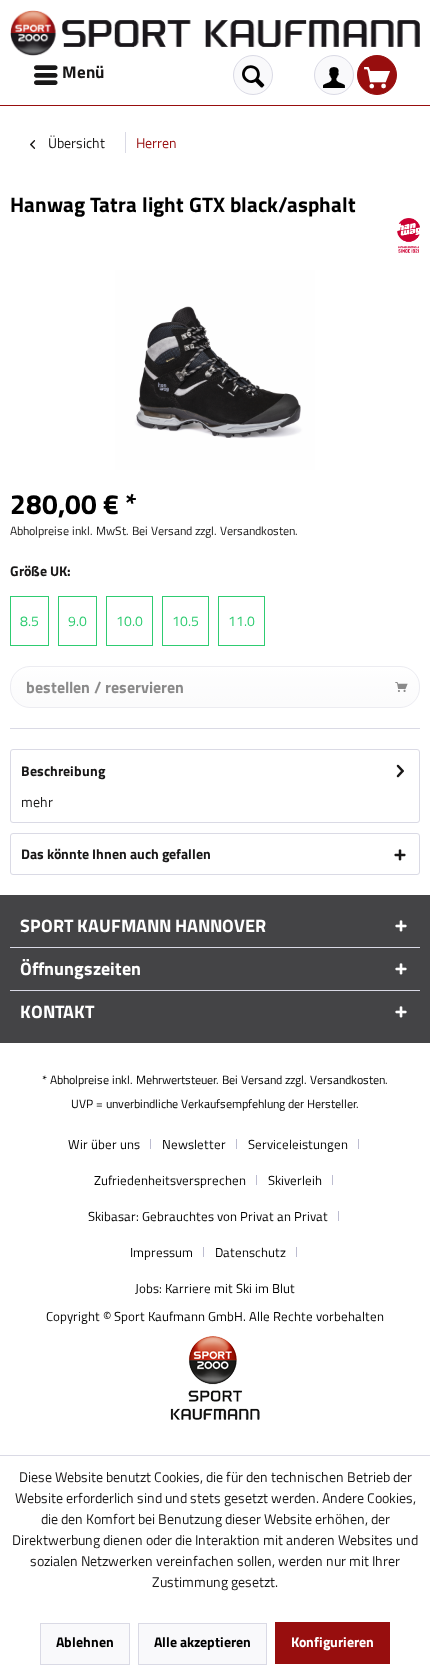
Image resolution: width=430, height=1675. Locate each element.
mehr (37, 801)
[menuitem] (70, 75)
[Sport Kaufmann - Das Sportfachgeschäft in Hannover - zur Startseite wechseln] (215, 33)
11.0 (241, 620)
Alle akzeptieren (202, 1641)
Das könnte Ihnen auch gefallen (116, 853)
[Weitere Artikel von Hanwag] (408, 235)
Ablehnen (85, 1641)
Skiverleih (295, 1180)
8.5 (29, 620)
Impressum (161, 1252)
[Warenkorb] (377, 75)
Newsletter (194, 1144)
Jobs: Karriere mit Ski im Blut (215, 1288)
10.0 (129, 620)
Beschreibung (63, 770)
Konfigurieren (332, 1641)
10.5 (185, 620)
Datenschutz (250, 1252)
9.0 (77, 620)
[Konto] (334, 75)
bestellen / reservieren (105, 687)
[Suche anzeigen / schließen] (253, 75)
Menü (83, 72)
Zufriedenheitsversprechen (170, 1180)
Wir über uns (104, 1144)
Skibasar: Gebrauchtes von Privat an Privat (208, 1216)
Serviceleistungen (298, 1144)
